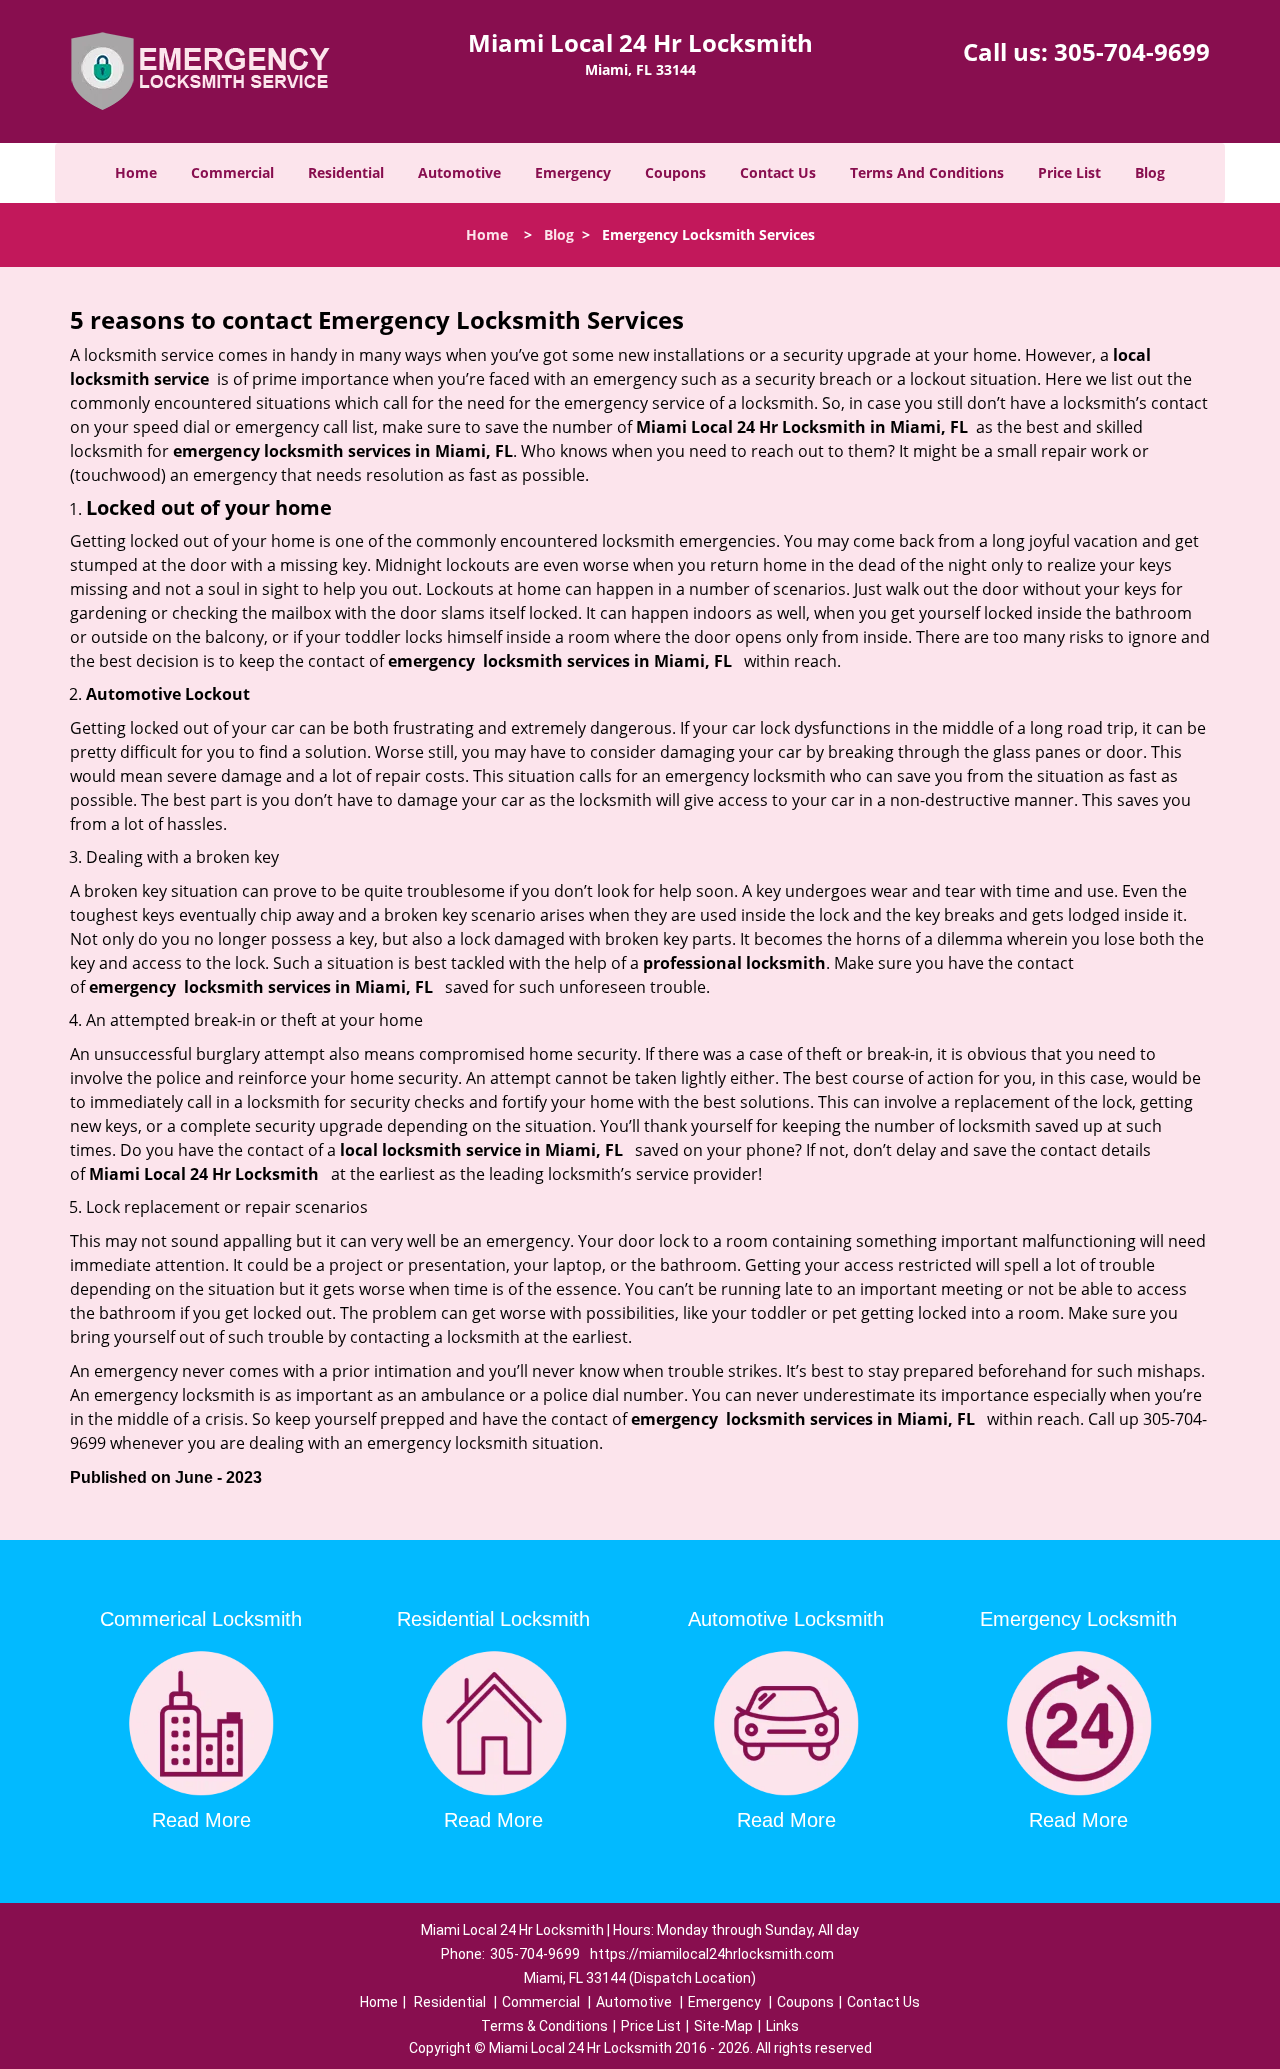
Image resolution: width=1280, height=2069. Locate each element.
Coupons (675, 172)
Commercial (232, 172)
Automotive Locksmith (786, 1619)
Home (136, 172)
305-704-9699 (1132, 51)
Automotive (459, 172)
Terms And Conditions (927, 172)
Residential (346, 172)
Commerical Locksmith (201, 1619)
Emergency (573, 172)
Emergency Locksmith (1078, 1619)
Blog (1150, 172)
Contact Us (778, 172)
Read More (201, 1820)
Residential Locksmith (493, 1619)
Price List (1069, 172)
